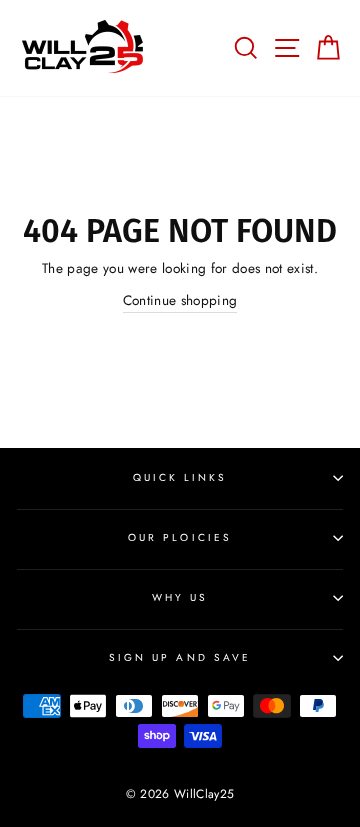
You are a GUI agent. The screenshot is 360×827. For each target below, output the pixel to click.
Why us (180, 597)
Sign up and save (180, 657)
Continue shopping (180, 300)
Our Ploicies (180, 537)
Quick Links (180, 477)
